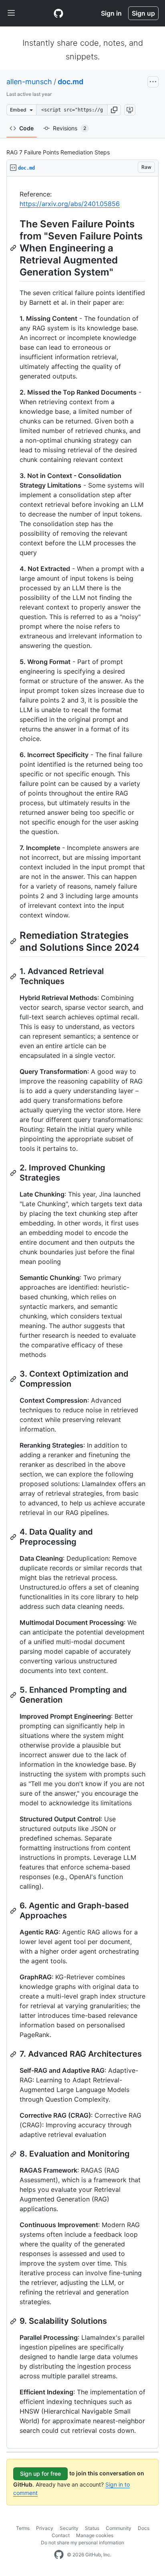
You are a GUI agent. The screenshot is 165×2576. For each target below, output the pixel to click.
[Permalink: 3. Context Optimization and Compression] (14, 1379)
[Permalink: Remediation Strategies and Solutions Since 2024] (14, 941)
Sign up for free (40, 2474)
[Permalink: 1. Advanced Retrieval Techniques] (14, 976)
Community (119, 2528)
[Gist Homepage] (58, 13)
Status (92, 2528)
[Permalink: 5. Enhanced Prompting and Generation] (14, 1695)
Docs (144, 2528)
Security (69, 2528)
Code (26, 128)
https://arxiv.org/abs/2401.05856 (70, 204)
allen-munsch (29, 82)
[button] (114, 110)
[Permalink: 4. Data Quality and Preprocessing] (14, 1537)
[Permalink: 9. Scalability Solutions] (14, 2321)
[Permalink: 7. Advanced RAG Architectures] (14, 2054)
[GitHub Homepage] (59, 2555)
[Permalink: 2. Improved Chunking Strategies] (14, 1173)
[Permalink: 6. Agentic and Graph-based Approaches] (14, 1911)
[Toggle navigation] (11, 13)
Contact (61, 2535)
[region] (82, 1312)
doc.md (70, 82)
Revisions (69, 128)
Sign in (111, 13)
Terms (23, 2528)
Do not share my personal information (82, 2543)
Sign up (143, 13)
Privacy (45, 2528)
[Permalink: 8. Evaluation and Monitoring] (14, 2154)
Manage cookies (95, 2535)
